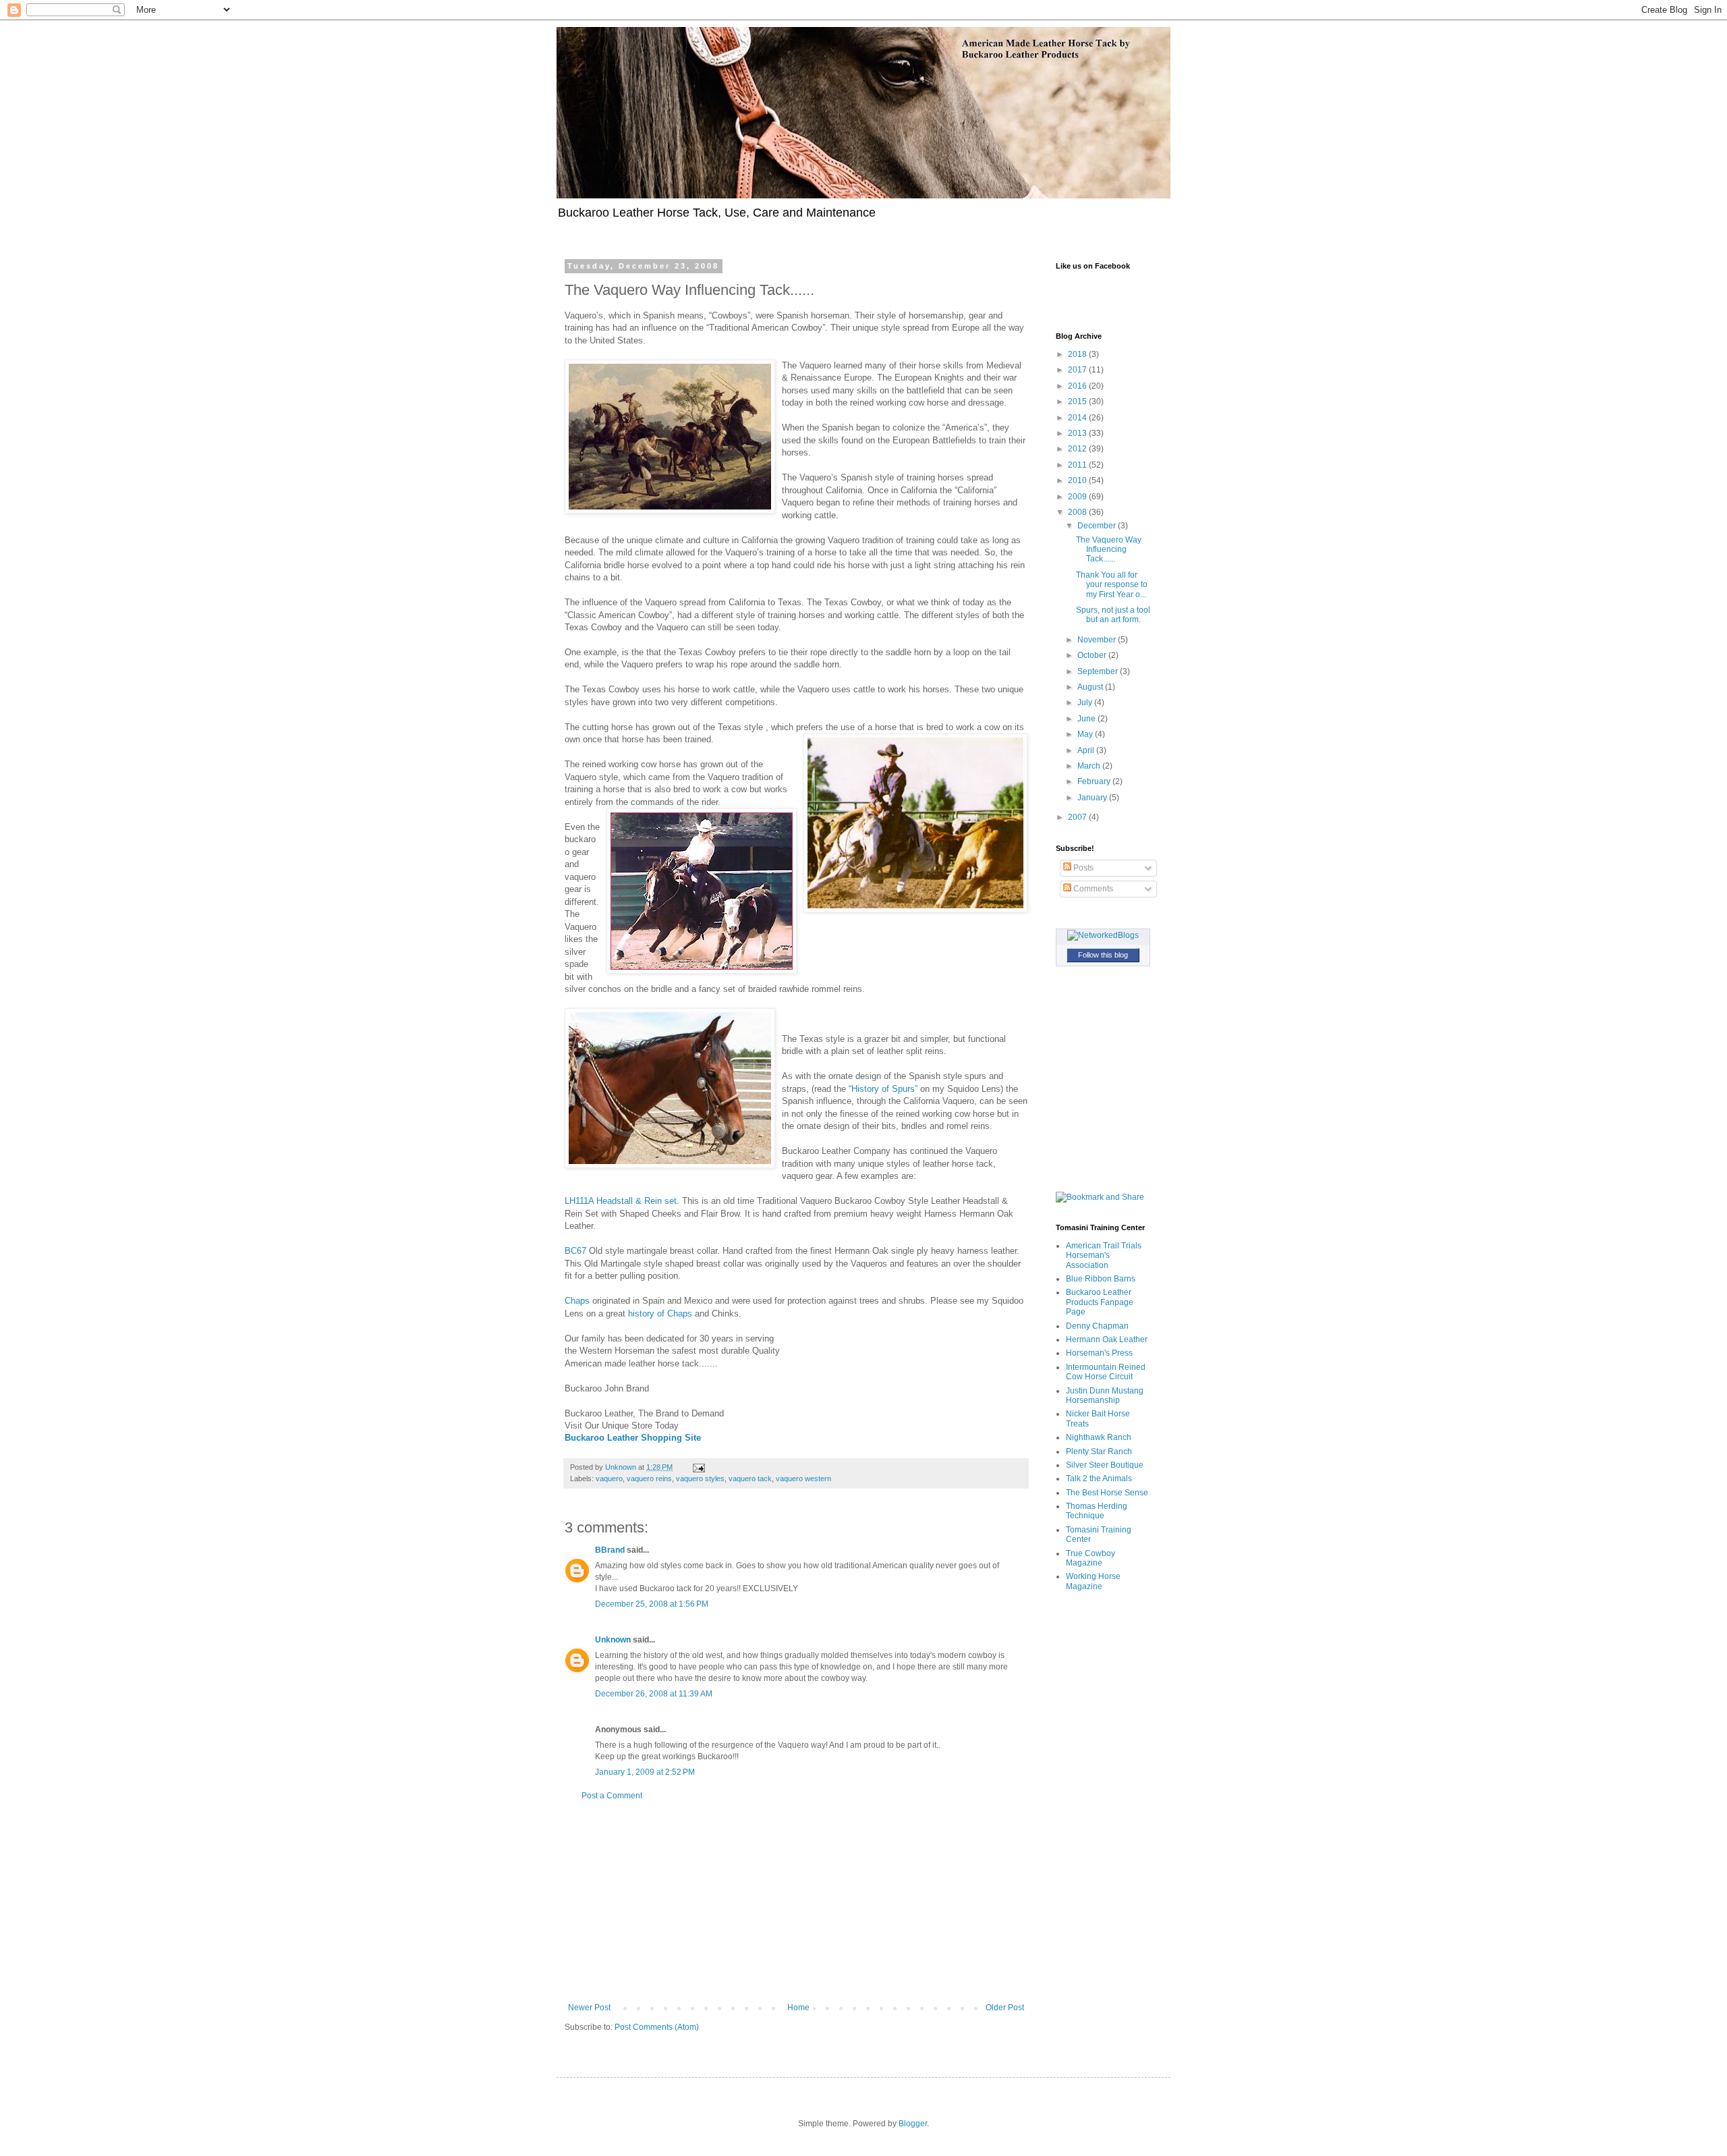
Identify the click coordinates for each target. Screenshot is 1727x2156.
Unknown (613, 1640)
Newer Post (589, 2008)
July (1086, 702)
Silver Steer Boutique (1105, 1465)
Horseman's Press (1099, 1353)
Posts (1082, 868)
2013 (1078, 433)
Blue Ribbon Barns (1101, 1279)
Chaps (577, 1301)
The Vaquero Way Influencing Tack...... (1109, 550)
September (1099, 671)
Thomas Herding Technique (1097, 1511)
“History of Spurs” (883, 1089)
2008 (1078, 512)
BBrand (610, 1550)
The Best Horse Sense (1107, 1493)
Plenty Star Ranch (1099, 1452)
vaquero (609, 1478)
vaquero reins (649, 1478)
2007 (1078, 817)
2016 (1078, 386)
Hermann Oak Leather (1107, 1339)
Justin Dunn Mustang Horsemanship (1105, 1395)
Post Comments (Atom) (657, 2027)
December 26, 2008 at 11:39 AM (654, 1694)
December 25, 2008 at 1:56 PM (652, 1604)
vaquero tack (750, 1478)
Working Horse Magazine (1093, 1581)
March (1090, 766)
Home (798, 2008)
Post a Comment (612, 1796)
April (1087, 750)
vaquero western (803, 1478)
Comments (1092, 889)
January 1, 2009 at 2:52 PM (645, 1772)
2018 (1078, 354)
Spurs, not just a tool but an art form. (1113, 615)
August (1091, 687)
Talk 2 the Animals (1099, 1478)
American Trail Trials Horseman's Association (1104, 1255)
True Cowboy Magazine (1091, 1558)
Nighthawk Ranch (1099, 1437)
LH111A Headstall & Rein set (621, 1201)
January (1093, 798)
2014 (1078, 418)
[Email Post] (698, 1467)
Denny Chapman (1097, 1326)
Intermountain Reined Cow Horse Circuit (1106, 1372)
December (1098, 526)
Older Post (1005, 2008)
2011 (1078, 465)
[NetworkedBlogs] (1103, 935)
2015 (1078, 402)
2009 (1078, 497)
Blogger (913, 2124)
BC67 (577, 1251)
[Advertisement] (796, 1902)
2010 (1078, 480)
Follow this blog (1103, 955)
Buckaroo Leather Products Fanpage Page (1100, 1302)
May (1086, 734)
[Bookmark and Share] (1100, 1197)
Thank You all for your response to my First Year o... (1112, 585)
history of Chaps (661, 1314)
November (1098, 640)
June (1087, 719)
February (1095, 781)
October (1093, 655)
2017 (1078, 370)
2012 (1078, 449)
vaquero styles (700, 1478)
